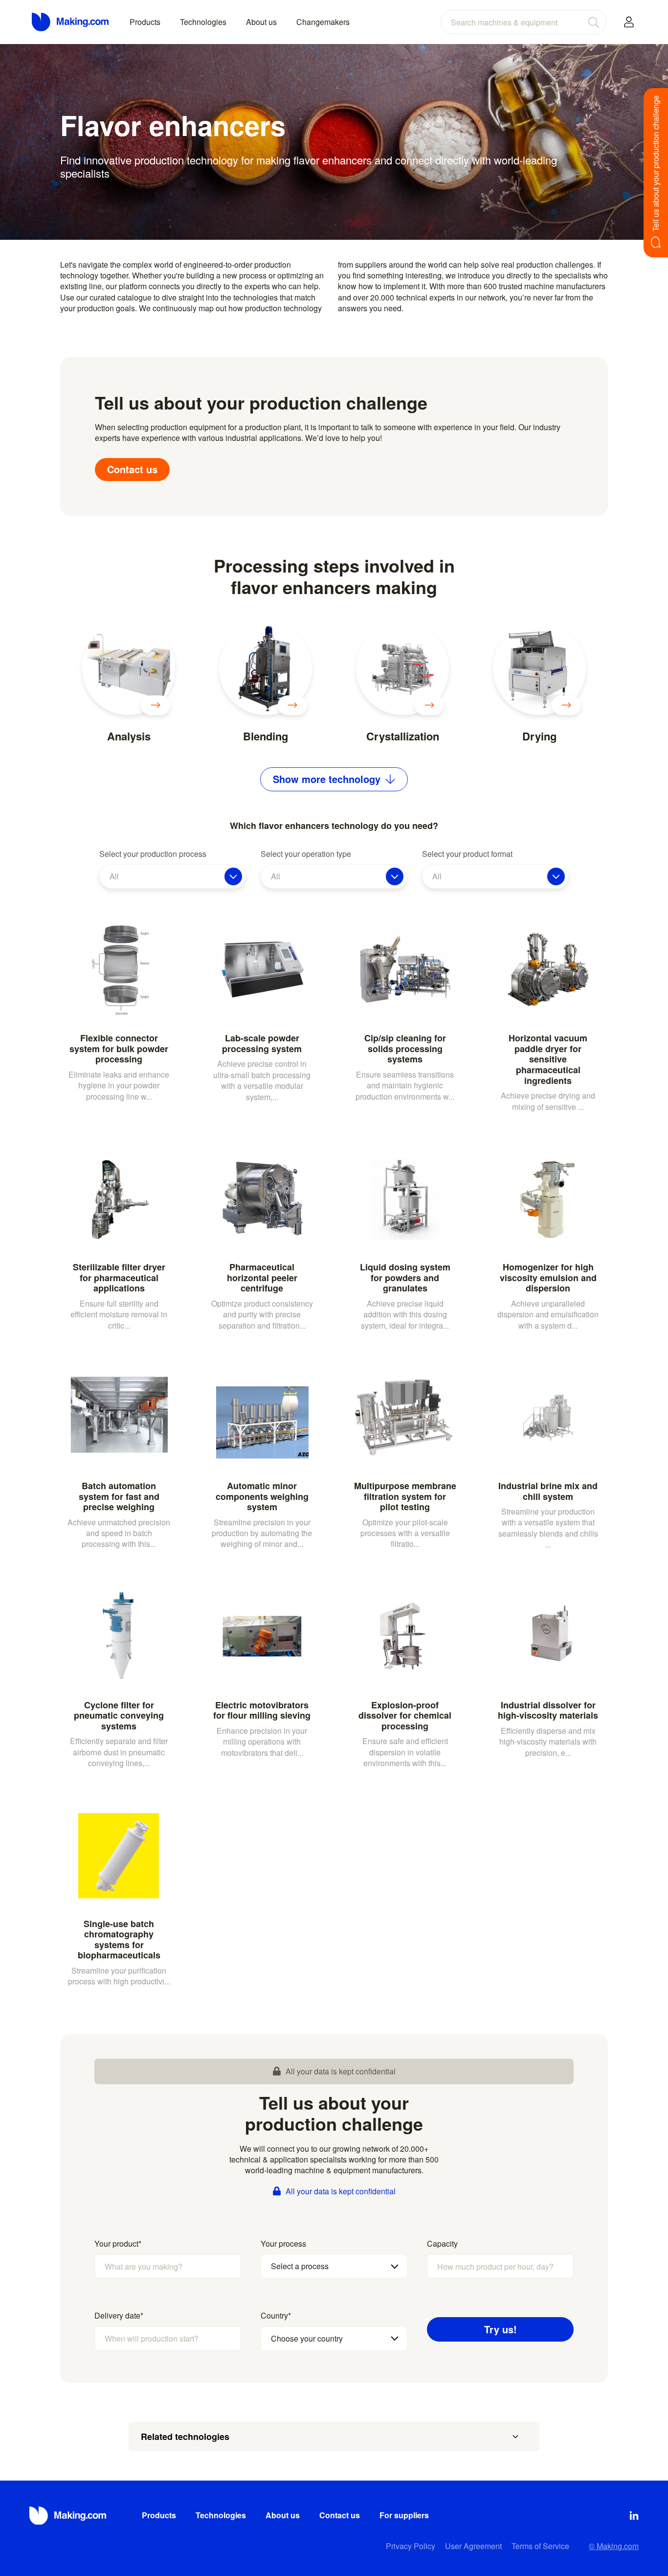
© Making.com (614, 2546)
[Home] (71, 22)
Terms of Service (540, 2546)
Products (145, 22)
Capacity (442, 2244)
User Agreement (473, 2546)
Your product (118, 2244)
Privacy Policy (411, 2546)
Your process (283, 2244)
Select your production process (153, 854)
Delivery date (119, 2316)
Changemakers (323, 22)
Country (276, 2316)
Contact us (132, 469)
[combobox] (524, 22)
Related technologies (185, 2437)
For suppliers (404, 2515)
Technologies (203, 22)
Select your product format (467, 854)
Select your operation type (306, 854)
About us (261, 22)
